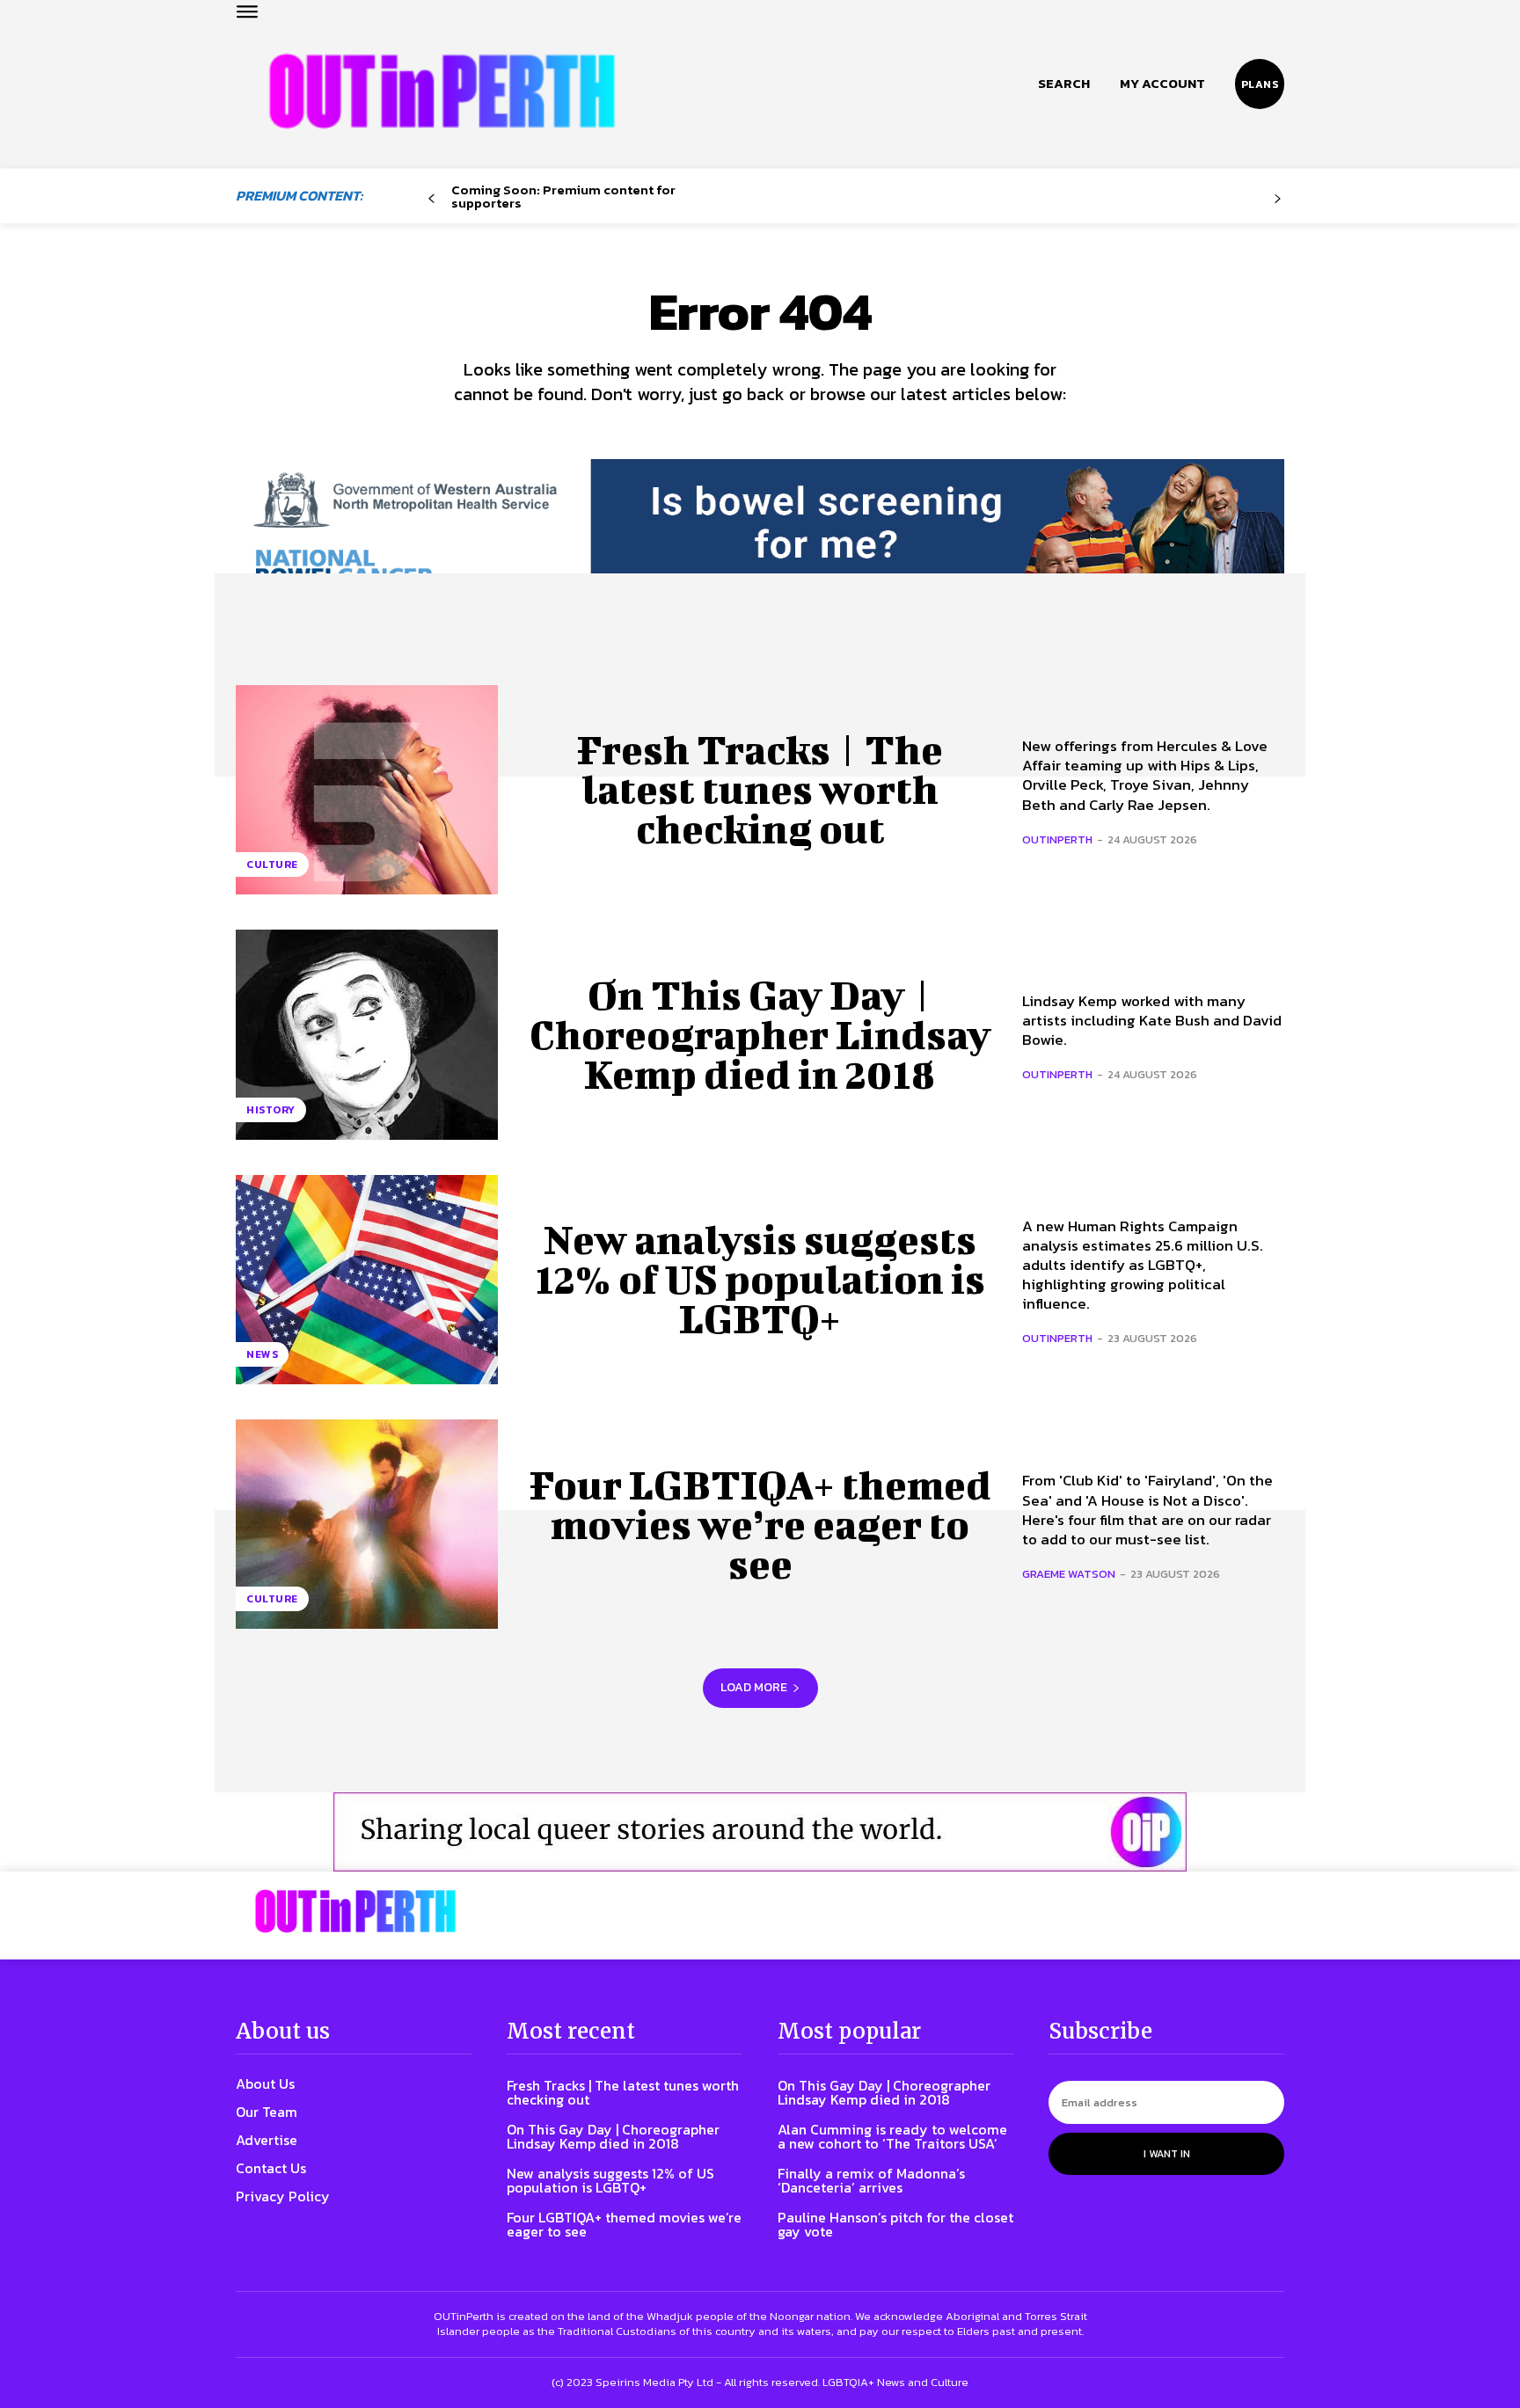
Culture (272, 865)
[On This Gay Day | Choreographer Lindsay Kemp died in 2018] (367, 1034)
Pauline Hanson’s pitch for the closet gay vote (895, 2224)
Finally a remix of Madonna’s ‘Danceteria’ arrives (871, 2180)
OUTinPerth (1057, 839)
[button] (1064, 84)
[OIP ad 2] (760, 1832)
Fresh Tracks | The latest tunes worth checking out (760, 789)
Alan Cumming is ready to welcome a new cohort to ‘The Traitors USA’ (892, 2136)
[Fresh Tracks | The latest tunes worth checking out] (367, 790)
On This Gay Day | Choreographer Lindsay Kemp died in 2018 (760, 1034)
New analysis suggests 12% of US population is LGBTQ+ (760, 1279)
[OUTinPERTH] (442, 91)
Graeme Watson (1069, 1574)
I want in (1167, 2154)
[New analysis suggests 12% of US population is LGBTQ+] (367, 1280)
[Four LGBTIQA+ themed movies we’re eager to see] (367, 1524)
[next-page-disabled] (1278, 199)
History (271, 1110)
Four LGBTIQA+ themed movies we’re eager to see (760, 1524)
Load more (754, 1687)
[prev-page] (431, 199)
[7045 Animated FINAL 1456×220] (760, 538)
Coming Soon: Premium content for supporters (563, 196)
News (262, 1354)
